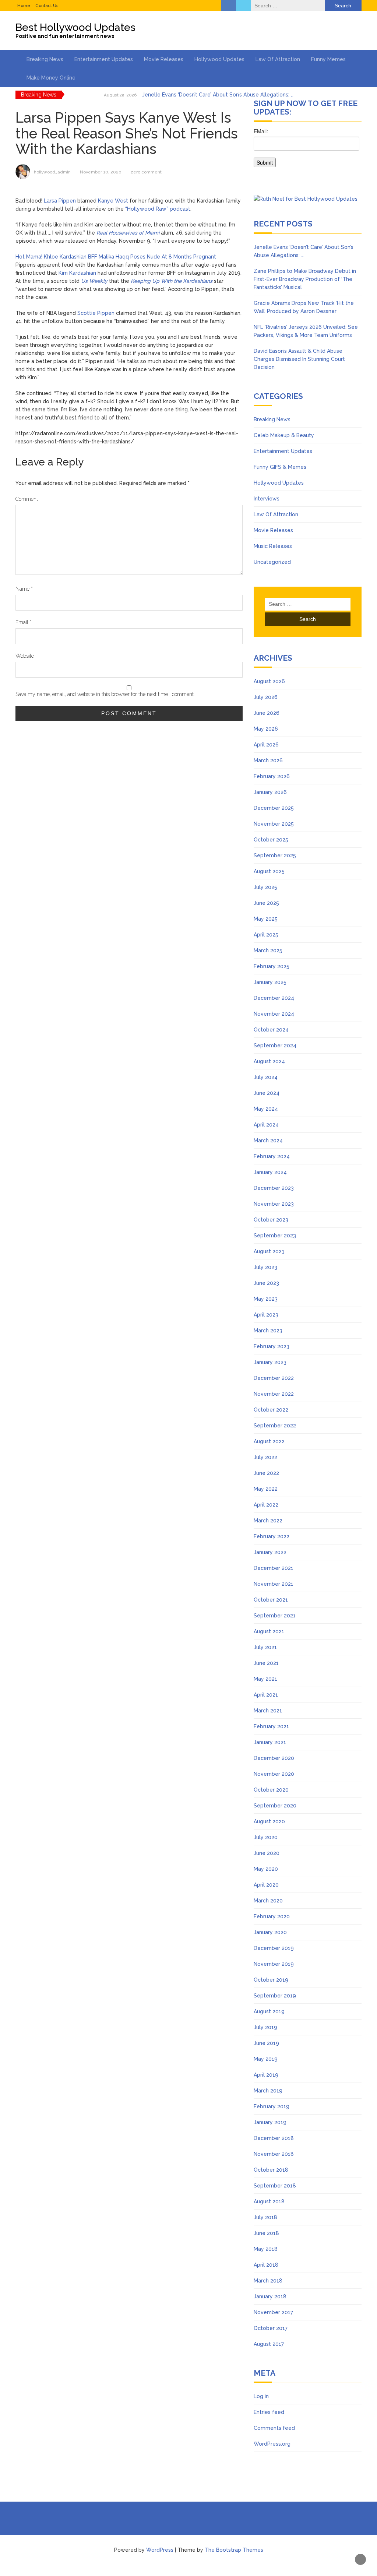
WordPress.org (272, 2444)
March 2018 (268, 2281)
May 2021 (265, 1679)
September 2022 (275, 1426)
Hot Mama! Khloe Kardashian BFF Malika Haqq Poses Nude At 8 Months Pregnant (116, 257)
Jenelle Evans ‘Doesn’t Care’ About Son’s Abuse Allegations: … (218, 95)
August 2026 (269, 681)
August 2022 (269, 1441)
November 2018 (274, 2154)
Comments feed (274, 2428)
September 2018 (275, 2186)
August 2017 (269, 2344)
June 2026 (267, 713)
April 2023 (266, 1315)
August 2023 (269, 1251)
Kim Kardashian (77, 273)
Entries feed (269, 2412)
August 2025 (269, 871)
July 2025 (265, 887)
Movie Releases (164, 59)
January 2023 (270, 1362)
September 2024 (275, 1045)
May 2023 (266, 1299)
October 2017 (271, 2328)
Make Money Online (51, 78)
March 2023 (268, 1331)
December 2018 (274, 2138)
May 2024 (266, 1109)
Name (24, 589)
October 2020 (271, 1790)
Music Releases (273, 546)
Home (24, 6)
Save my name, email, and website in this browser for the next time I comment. (105, 694)
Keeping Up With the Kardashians (172, 281)
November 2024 (274, 1014)
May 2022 (266, 1489)
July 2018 (265, 2217)
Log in (261, 2396)
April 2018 (266, 2265)
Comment (27, 499)
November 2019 (274, 1964)
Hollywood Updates (219, 59)
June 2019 (266, 2043)
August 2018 (269, 2201)
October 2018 (271, 2170)
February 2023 (272, 1346)
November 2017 (273, 2312)
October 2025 (271, 840)
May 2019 (266, 2059)
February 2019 (272, 2106)
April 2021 (266, 1695)
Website (25, 656)
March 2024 (268, 1141)
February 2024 (272, 1156)
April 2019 (266, 2075)
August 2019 (269, 2011)
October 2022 (271, 1410)
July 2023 (265, 1267)
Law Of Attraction (278, 59)
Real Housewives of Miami (128, 233)
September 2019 (275, 1996)
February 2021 (271, 1726)
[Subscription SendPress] (308, 151)
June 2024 (267, 1093)
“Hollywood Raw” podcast (158, 209)
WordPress (160, 2550)
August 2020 (269, 1821)
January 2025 (270, 982)
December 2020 (274, 1758)
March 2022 (268, 1521)
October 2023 (271, 1220)
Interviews (267, 499)
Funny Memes (328, 59)
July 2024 (266, 1077)
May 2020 (266, 1869)
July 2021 (265, 1647)
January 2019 (270, 2122)
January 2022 (270, 1552)
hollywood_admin (52, 172)
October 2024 (271, 1030)
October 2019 (271, 1980)
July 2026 (266, 697)
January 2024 (270, 1172)
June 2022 (266, 1473)
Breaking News (45, 59)
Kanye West (113, 201)
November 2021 (274, 1584)
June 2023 (266, 1283)
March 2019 (268, 2091)
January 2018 (270, 2296)
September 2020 (275, 1806)
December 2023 (274, 1188)
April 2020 (266, 1885)
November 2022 (274, 1394)
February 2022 (272, 1536)
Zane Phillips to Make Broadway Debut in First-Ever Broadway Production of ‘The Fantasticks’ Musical (305, 279)
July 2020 (266, 1837)
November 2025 (274, 824)
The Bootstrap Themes (234, 2550)
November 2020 (274, 1774)
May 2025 (266, 919)
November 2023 (274, 1204)
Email (24, 622)
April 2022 (266, 1505)
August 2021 (269, 1631)
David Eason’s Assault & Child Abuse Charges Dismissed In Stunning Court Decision (299, 359)
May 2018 (266, 2249)
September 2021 (275, 1616)
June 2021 (266, 1663)
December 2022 (274, 1378)
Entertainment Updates (104, 59)
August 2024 (269, 1061)
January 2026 (270, 792)
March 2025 (268, 950)
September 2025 (275, 855)
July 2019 (265, 2027)
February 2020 (272, 1916)
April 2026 (266, 745)
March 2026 (268, 760)
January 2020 (270, 1932)
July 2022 (265, 1457)
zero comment (146, 172)
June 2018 (266, 2233)
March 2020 (268, 1901)
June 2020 (267, 1853)
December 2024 (274, 998)
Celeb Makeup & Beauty (284, 435)
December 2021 (274, 1568)
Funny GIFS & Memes (280, 467)
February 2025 (272, 966)
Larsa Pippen (60, 201)
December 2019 (274, 1948)
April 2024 (266, 1125)
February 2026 (272, 776)
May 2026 (266, 729)
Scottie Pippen (96, 313)
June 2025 (266, 903)
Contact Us (47, 6)
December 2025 (274, 808)
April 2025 (266, 935)
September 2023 (275, 1236)
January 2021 (270, 1742)
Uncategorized (272, 562)
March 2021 (268, 1711)
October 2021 (271, 1600)
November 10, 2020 (101, 172)
